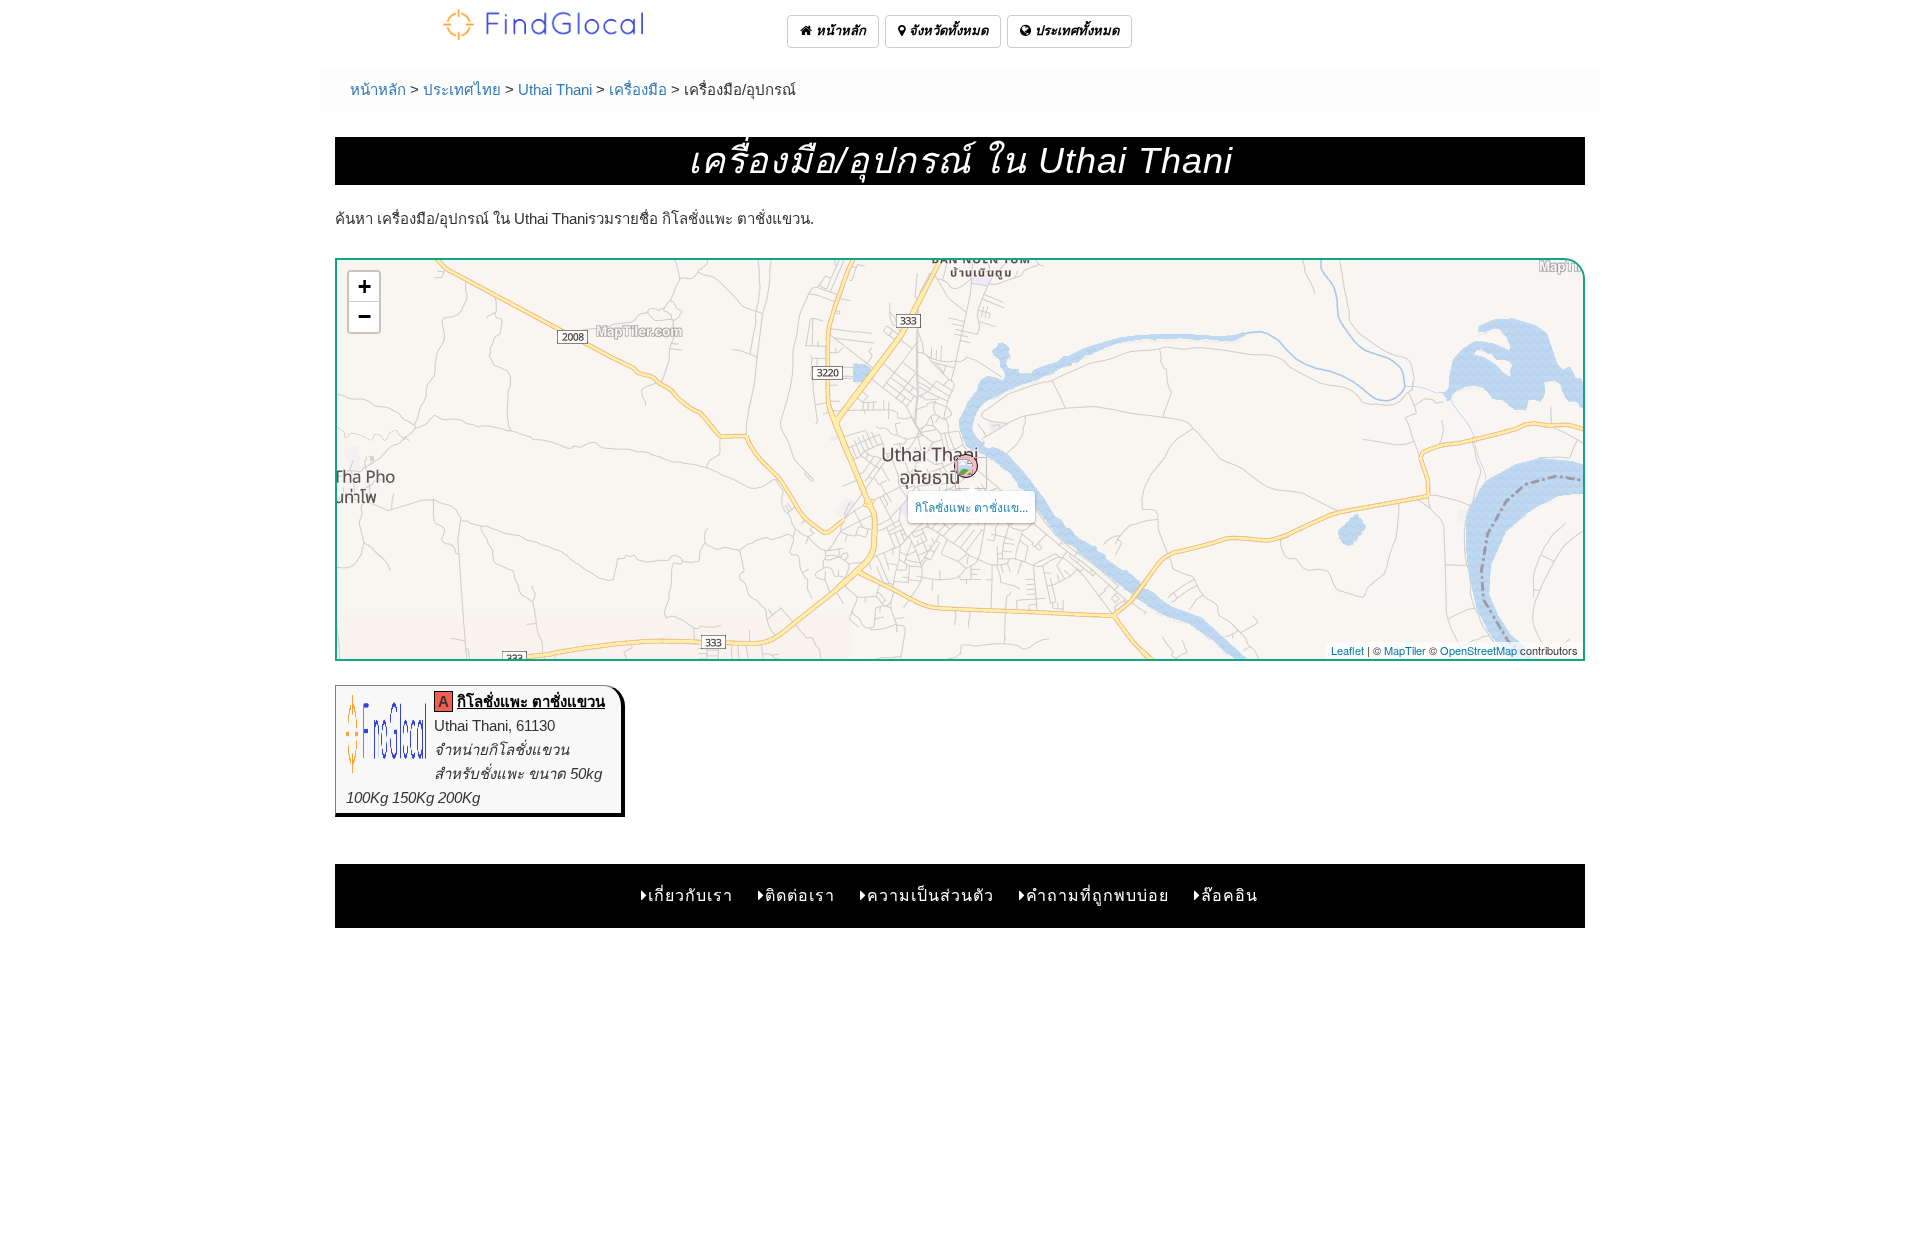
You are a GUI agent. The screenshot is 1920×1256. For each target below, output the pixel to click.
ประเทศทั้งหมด (1075, 30)
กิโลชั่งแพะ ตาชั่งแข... (971, 506)
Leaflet (1347, 650)
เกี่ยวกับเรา (690, 895)
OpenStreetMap (1478, 650)
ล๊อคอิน (1229, 895)
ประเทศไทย (462, 89)
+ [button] (364, 286)
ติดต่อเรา (800, 895)
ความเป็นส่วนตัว (930, 895)
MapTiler (1405, 650)
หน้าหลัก (839, 30)
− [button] (364, 316)
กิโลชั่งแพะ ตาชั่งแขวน (531, 701)
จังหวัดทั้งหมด (946, 30)
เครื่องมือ (638, 89)
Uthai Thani (555, 89)
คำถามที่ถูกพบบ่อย (1097, 895)
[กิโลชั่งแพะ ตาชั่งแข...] (966, 466)
